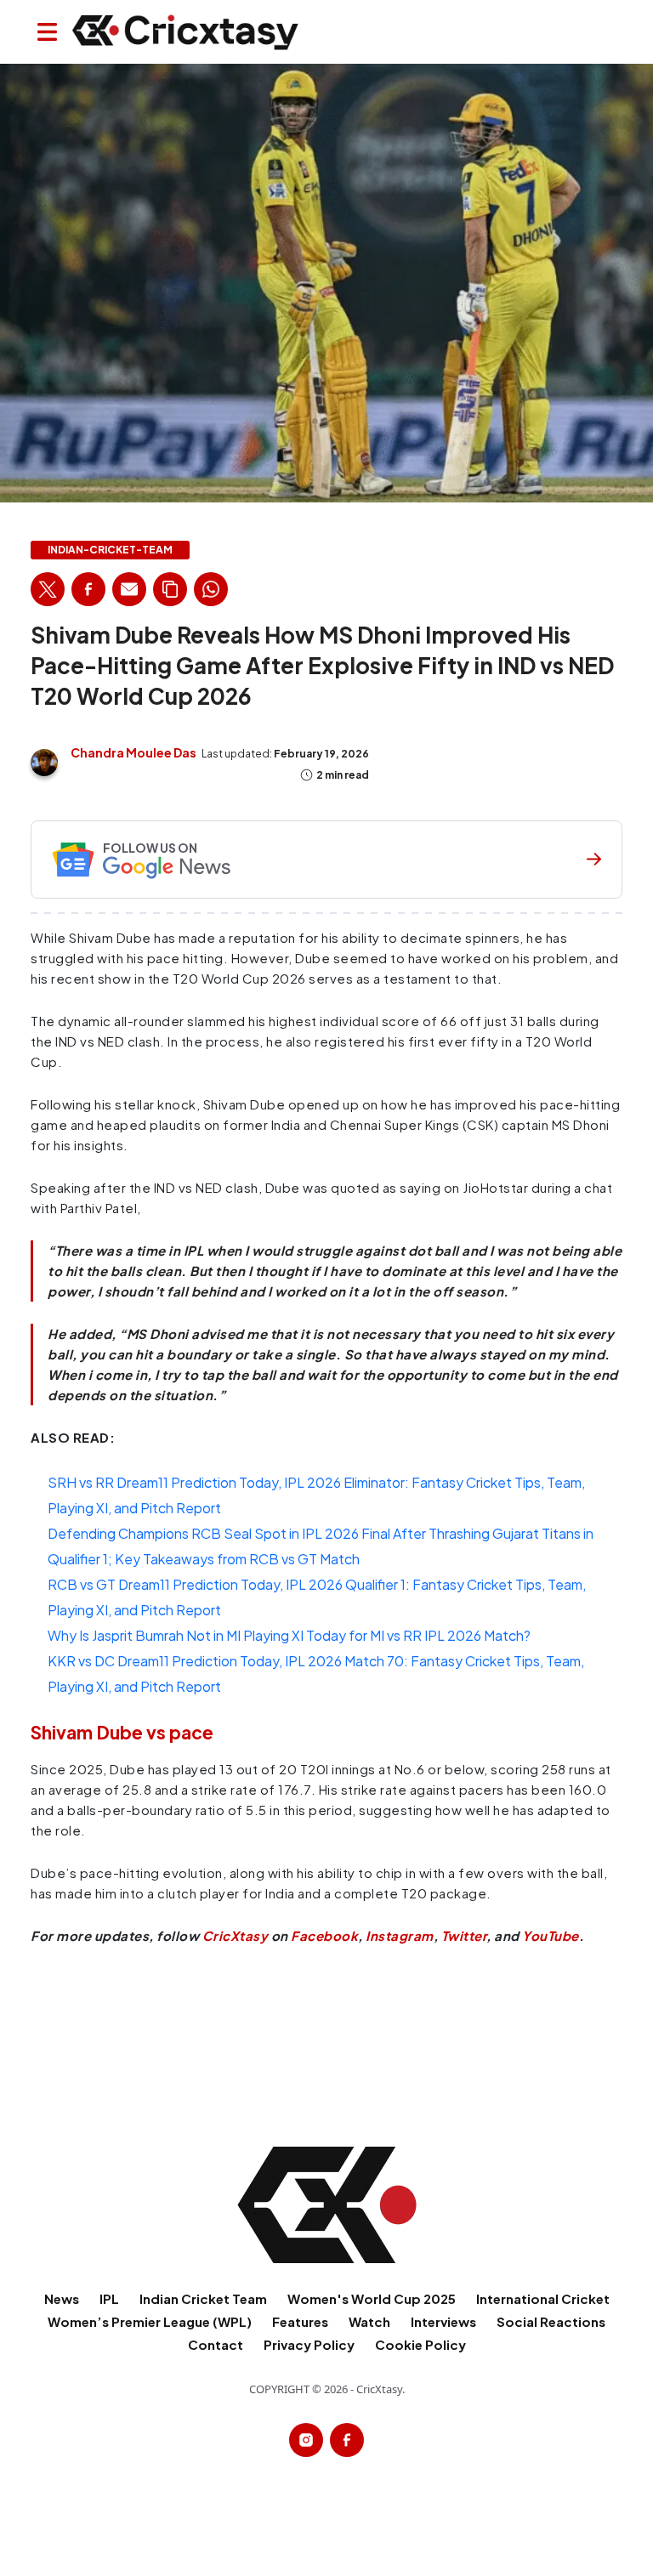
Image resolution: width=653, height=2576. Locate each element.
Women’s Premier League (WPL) (150, 2321)
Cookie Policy (420, 2344)
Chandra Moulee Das (133, 752)
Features (300, 2321)
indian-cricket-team (110, 550)
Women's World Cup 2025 (372, 2298)
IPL (109, 2298)
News (62, 2298)
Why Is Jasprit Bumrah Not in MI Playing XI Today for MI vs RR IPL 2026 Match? (289, 1635)
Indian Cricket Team (203, 2298)
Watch (369, 2321)
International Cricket (543, 2298)
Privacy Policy (309, 2344)
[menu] (47, 32)
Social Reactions (551, 2321)
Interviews (443, 2321)
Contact (216, 2344)
